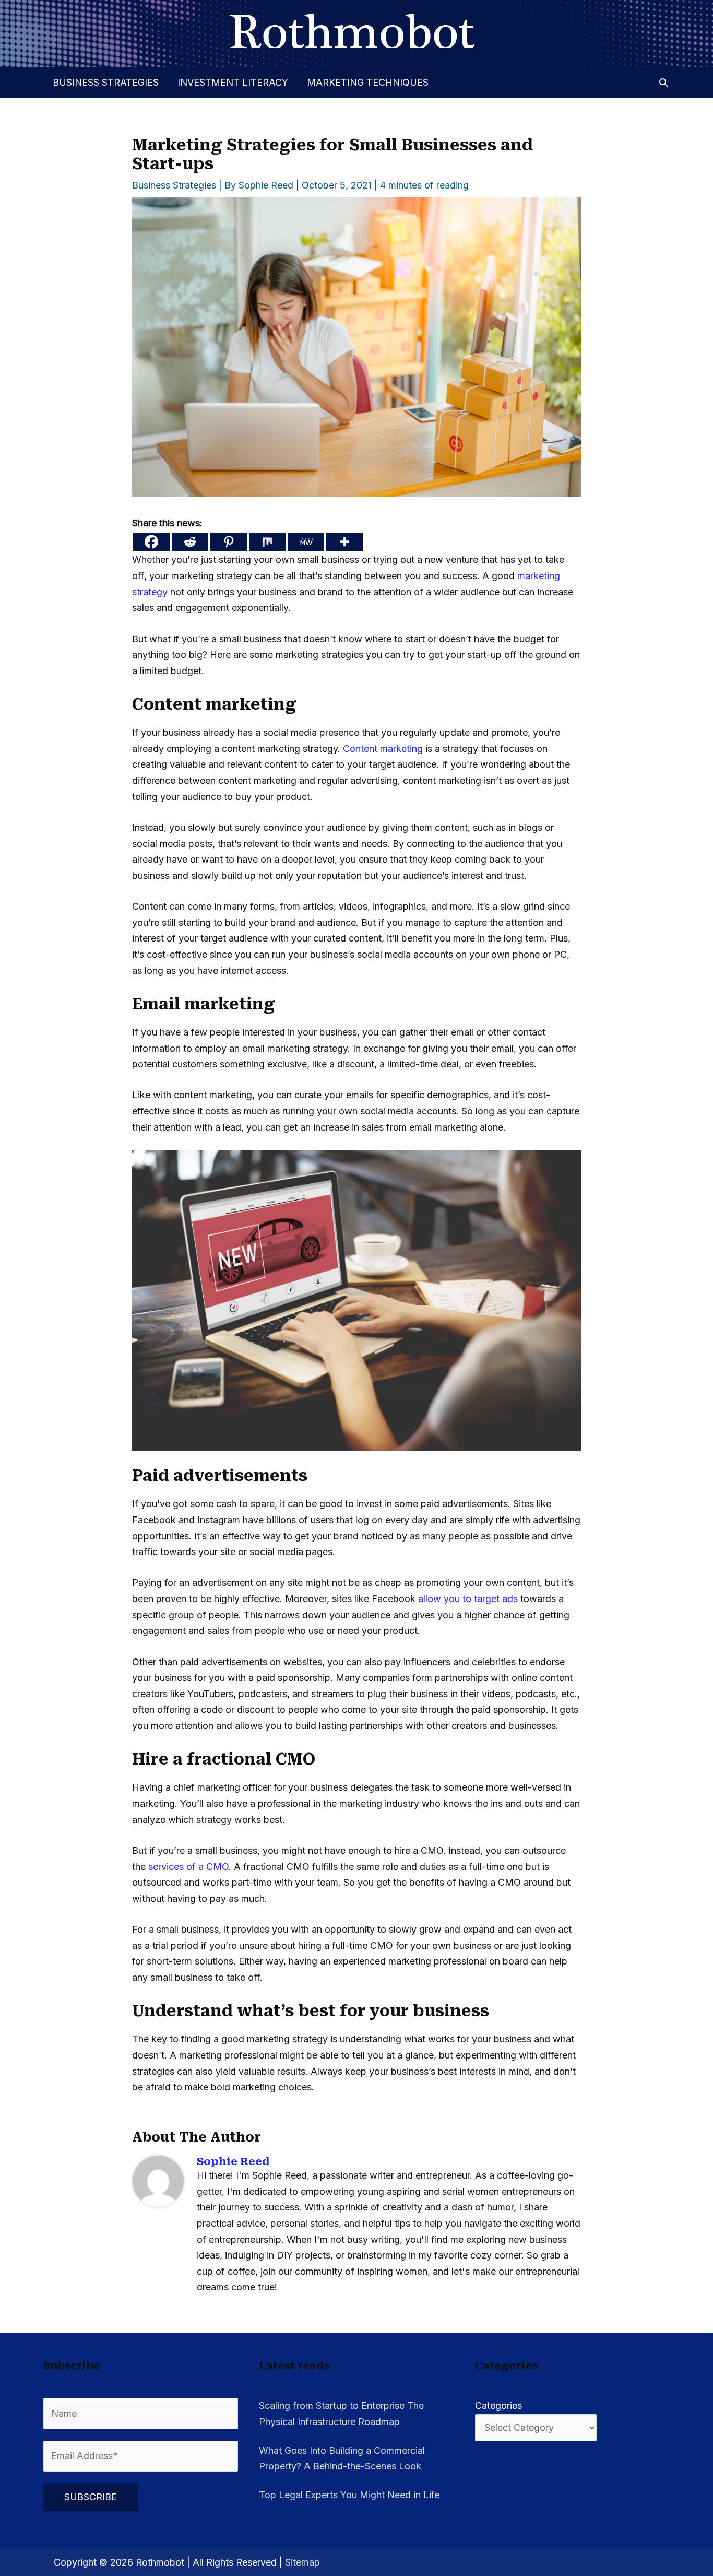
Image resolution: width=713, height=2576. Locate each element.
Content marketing (383, 749)
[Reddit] (190, 542)
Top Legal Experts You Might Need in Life (349, 2495)
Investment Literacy (233, 82)
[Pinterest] (229, 542)
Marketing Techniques (368, 82)
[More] (344, 542)
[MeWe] (306, 542)
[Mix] (267, 542)
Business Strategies (106, 82)
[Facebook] (151, 542)
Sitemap (302, 2562)
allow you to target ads (468, 1599)
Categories (498, 2406)
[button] (664, 83)
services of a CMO (188, 1867)
